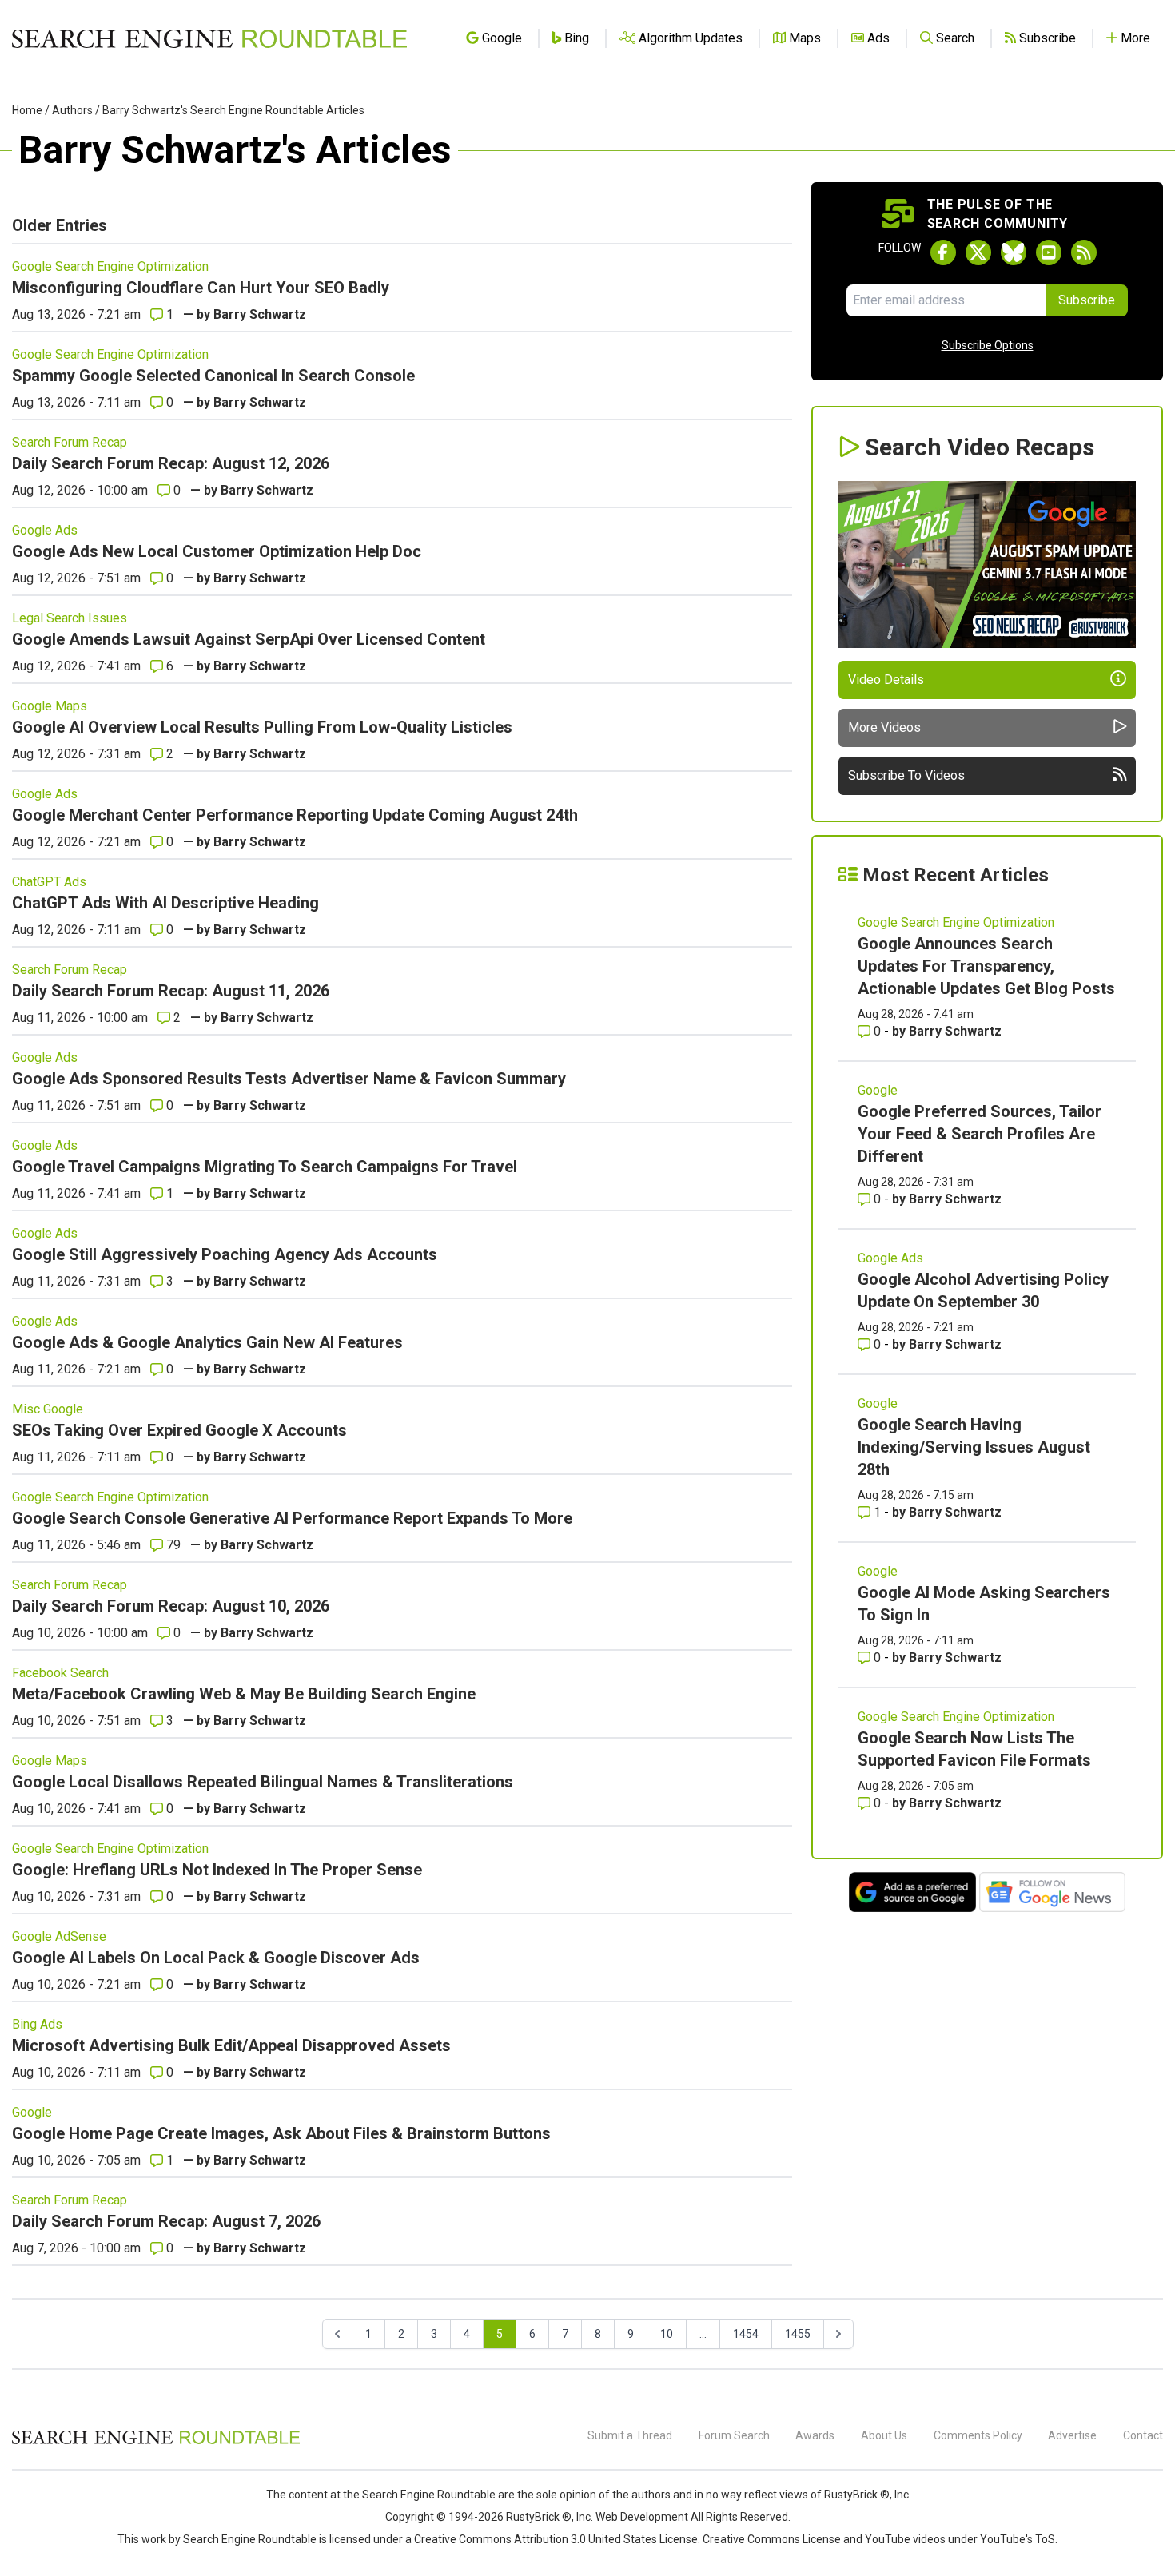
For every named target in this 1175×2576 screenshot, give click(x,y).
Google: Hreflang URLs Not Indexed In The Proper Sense (217, 1870)
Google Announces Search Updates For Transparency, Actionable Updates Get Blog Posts (986, 966)
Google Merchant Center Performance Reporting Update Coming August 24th (295, 815)
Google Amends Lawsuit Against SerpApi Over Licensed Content (249, 639)
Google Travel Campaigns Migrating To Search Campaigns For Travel (265, 1167)
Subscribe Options (988, 345)
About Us (884, 2435)
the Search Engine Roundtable (420, 2495)
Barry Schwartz (260, 314)
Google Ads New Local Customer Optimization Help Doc (217, 551)
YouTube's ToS (1018, 2539)
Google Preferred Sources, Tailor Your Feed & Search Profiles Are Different (980, 1134)
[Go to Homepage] (209, 38)
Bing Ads (37, 2024)
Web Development (642, 2517)
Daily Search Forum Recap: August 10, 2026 (171, 1606)
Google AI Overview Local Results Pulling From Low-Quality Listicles (262, 727)
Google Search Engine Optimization (110, 266)
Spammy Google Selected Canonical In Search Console (213, 376)
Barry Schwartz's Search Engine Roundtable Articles (233, 110)
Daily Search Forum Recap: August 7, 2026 (166, 2221)
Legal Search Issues (70, 618)
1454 (746, 2334)
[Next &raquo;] (838, 2334)
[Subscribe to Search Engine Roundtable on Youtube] (1049, 252)
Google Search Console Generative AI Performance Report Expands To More (292, 1518)
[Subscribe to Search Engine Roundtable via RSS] (1084, 252)
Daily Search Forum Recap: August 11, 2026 (171, 991)
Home (27, 110)
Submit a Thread (630, 2435)
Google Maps (50, 706)
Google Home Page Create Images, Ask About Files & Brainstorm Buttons (281, 2133)
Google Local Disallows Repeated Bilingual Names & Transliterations (263, 1782)
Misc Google (48, 1409)
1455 (798, 2334)
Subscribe (1087, 300)
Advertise (1072, 2435)
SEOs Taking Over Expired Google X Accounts (179, 1430)
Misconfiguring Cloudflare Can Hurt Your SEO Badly (201, 288)
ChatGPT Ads (49, 882)
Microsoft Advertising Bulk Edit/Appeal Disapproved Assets (231, 2045)
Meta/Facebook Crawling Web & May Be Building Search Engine (244, 1694)
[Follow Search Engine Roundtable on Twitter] (978, 252)
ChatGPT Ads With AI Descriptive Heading (165, 903)
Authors (72, 110)
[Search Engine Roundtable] (156, 2442)
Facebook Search (60, 1673)
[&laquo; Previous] (337, 2334)
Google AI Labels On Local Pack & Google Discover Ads (216, 1958)
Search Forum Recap (70, 442)
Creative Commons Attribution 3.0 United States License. (557, 2539)
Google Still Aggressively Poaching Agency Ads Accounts (225, 1254)
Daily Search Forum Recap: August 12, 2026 (171, 463)
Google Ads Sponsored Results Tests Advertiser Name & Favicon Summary (289, 1079)
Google (32, 2112)
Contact (1143, 2435)
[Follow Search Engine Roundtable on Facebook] (943, 252)
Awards (815, 2435)
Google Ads (45, 530)
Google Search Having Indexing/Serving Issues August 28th (974, 1447)
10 (667, 2334)
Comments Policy (978, 2435)
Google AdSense (59, 1936)
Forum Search (734, 2435)
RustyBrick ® (539, 2517)
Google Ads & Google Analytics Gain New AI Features (207, 1342)
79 (172, 1545)
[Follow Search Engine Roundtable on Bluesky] (1014, 252)
